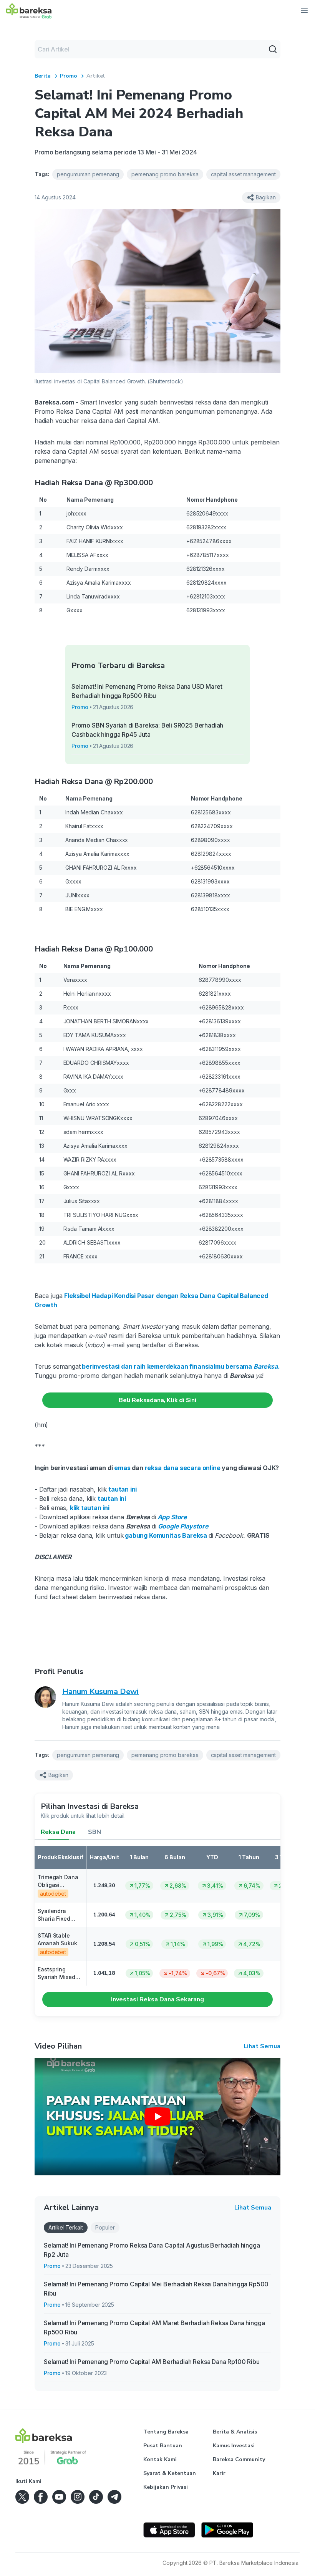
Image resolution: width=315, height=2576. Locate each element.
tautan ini (112, 1499)
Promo (69, 76)
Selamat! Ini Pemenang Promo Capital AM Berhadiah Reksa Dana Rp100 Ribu (152, 2362)
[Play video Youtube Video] (157, 2117)
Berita (43, 76)
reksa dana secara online (183, 1468)
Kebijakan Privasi (166, 2487)
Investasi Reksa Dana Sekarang (157, 1999)
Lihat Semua (262, 2046)
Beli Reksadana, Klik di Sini (157, 1400)
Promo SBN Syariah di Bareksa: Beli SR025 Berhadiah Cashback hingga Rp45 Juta (147, 730)
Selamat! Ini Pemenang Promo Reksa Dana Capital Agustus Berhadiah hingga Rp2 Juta (152, 2250)
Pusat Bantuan (163, 2446)
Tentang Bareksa (166, 2432)
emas (122, 1468)
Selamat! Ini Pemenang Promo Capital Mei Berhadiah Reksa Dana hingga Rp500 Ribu (156, 2289)
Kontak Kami (160, 2459)
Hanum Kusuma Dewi (100, 1692)
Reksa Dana (58, 1832)
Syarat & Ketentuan (170, 2473)
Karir (219, 2473)
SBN (94, 1832)
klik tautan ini (90, 1508)
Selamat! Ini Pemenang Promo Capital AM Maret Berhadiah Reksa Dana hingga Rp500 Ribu (154, 2327)
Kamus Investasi (234, 2446)
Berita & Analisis (235, 2432)
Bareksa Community (239, 2459)
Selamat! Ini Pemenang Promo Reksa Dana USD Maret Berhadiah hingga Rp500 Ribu (147, 691)
